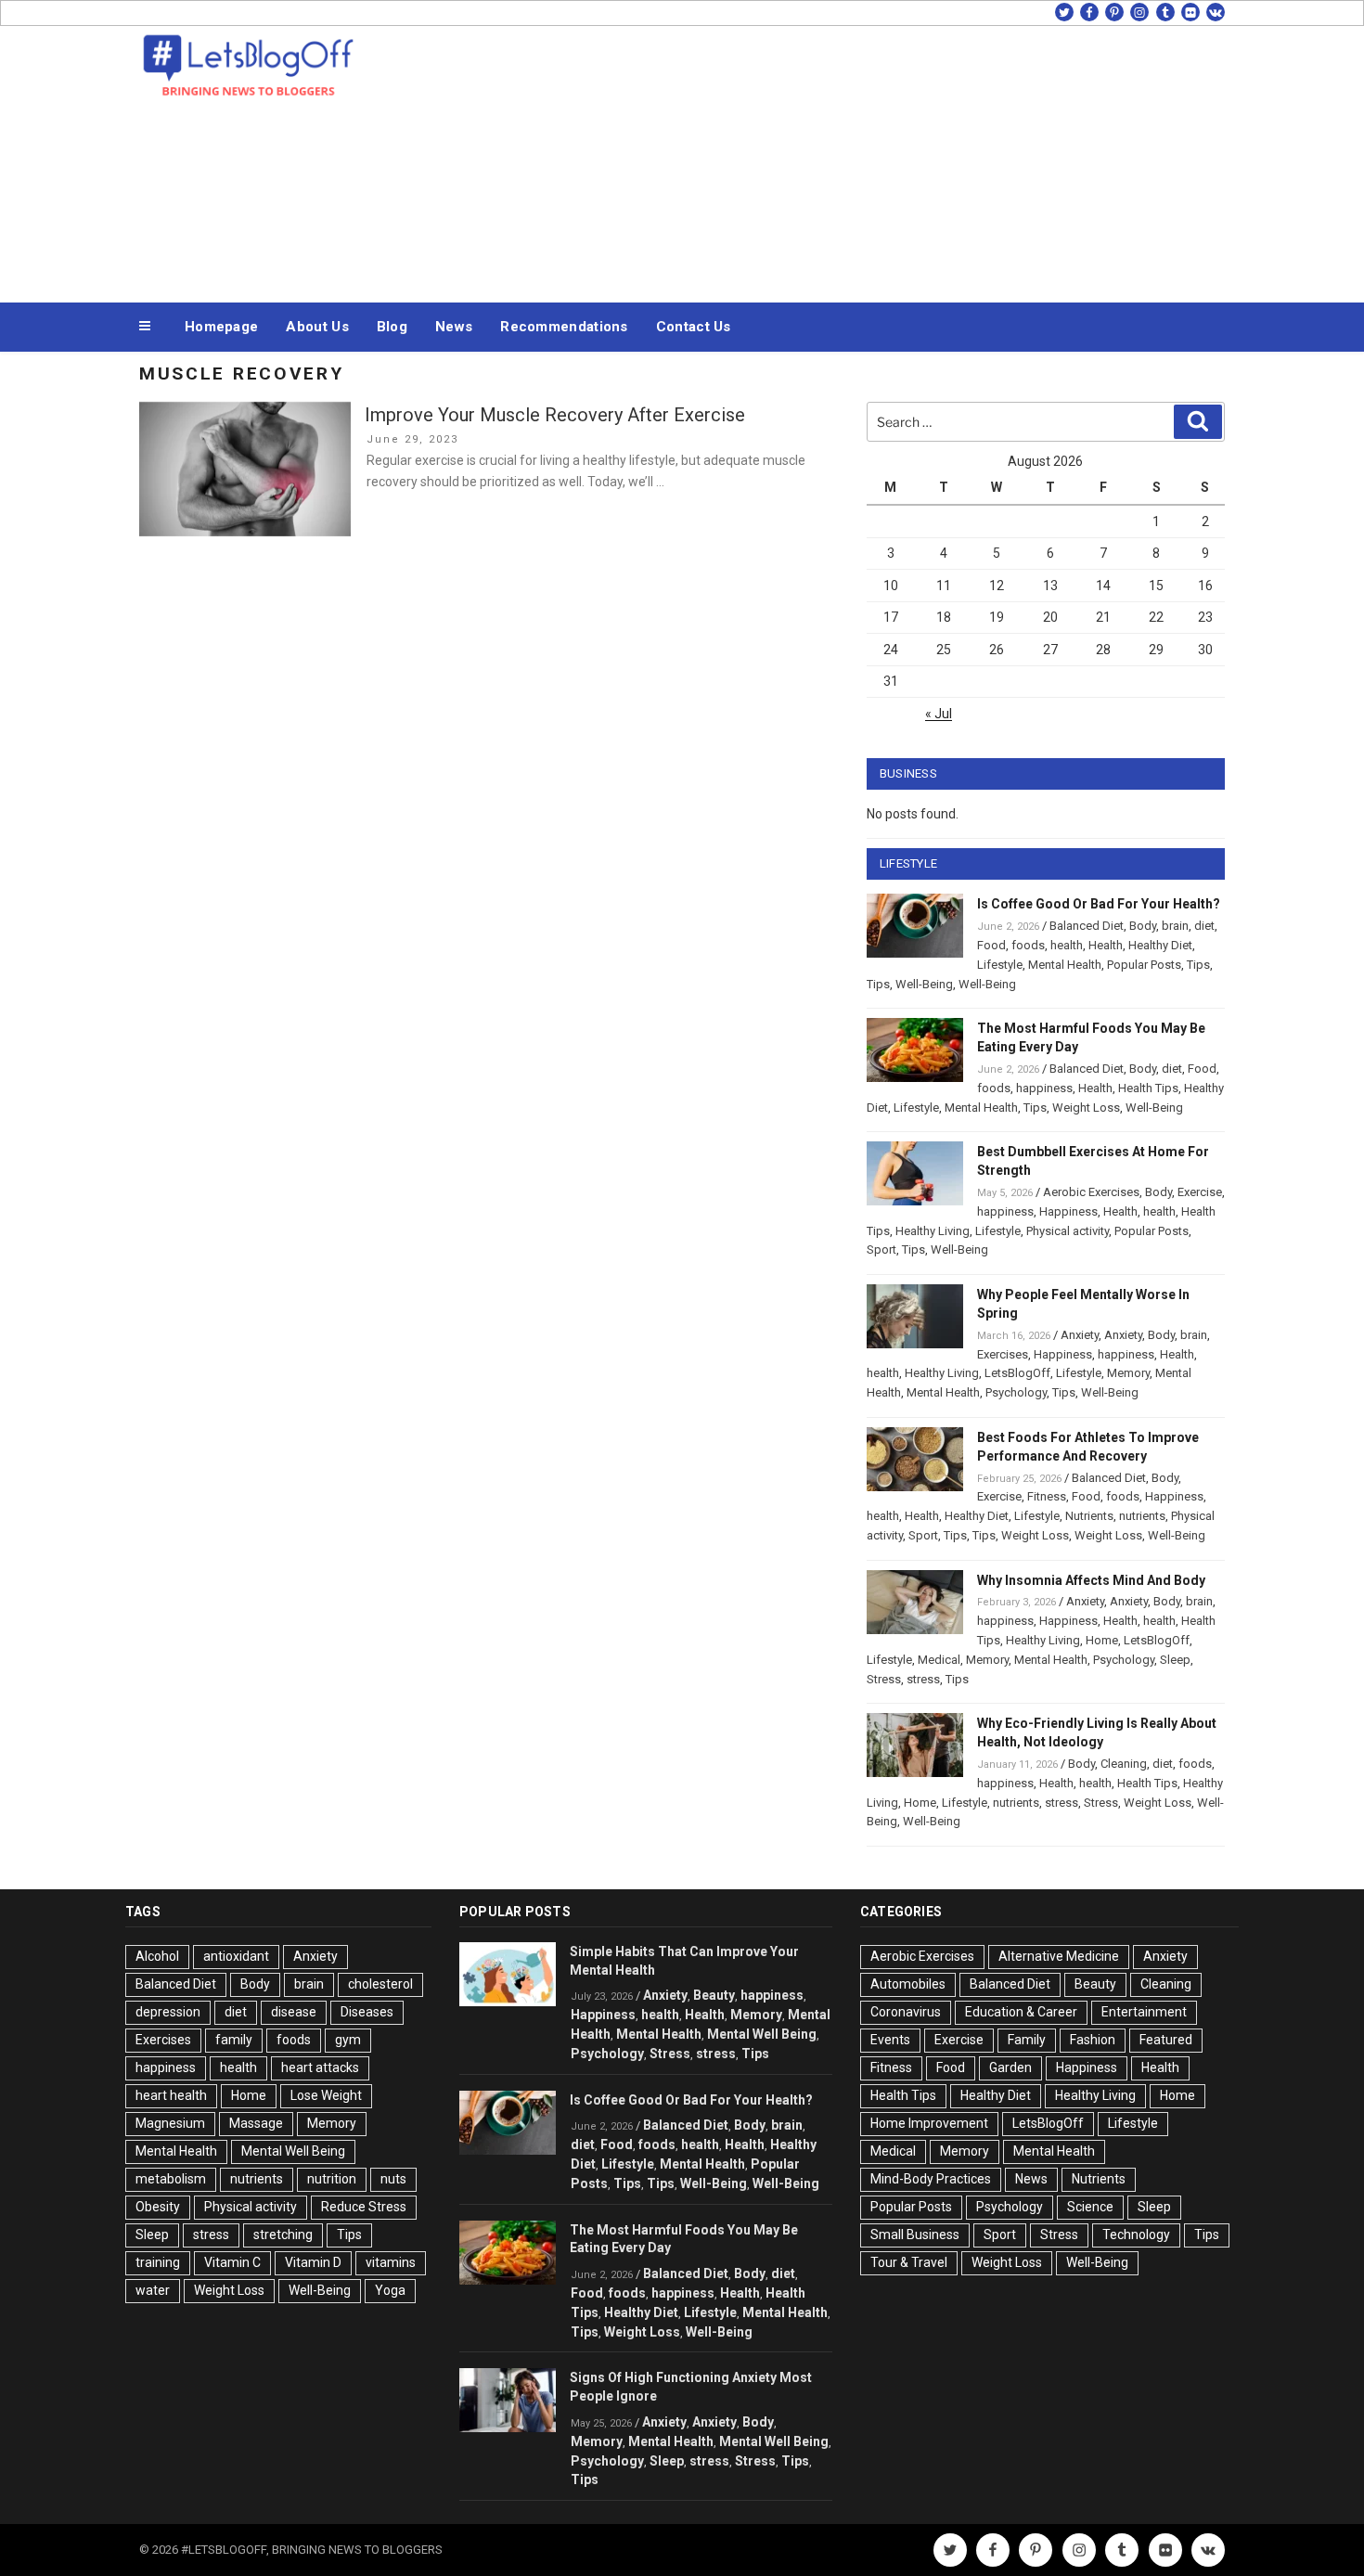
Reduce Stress (364, 2207)
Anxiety (1080, 1335)
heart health (171, 2095)
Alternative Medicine (1059, 1956)
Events (890, 2040)
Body (1143, 926)
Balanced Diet (1087, 926)
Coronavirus (906, 2012)
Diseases (367, 2012)
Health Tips (1148, 1088)
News (454, 327)
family (234, 2040)
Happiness (1068, 1211)
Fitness (1047, 1496)
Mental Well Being (293, 2151)
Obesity (158, 2207)
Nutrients (1089, 1516)
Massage (256, 2123)
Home (1102, 1640)
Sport (881, 1249)
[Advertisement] (869, 160)
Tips (1198, 965)
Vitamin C (232, 2262)
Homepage (221, 327)
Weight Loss (1086, 1108)
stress (923, 1679)
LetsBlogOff (1017, 1373)
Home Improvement (929, 2123)
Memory (1128, 1373)
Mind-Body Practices (931, 2179)
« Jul (939, 714)
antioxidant (236, 1956)
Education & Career (1021, 2012)
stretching (283, 2235)
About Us (317, 327)
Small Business (915, 2235)
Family (1027, 2040)
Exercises (1003, 1354)
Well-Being (924, 984)
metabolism (171, 2179)
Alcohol (157, 1956)
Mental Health (1065, 965)
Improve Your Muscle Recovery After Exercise (555, 415)
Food (991, 945)
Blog (392, 327)
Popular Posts (1144, 965)
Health (1106, 945)
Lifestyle (1000, 965)
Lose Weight (326, 2095)
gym (348, 2040)
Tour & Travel (909, 2262)
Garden (1010, 2067)
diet (1204, 926)
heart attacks (320, 2067)
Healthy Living (933, 1231)
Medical (939, 1660)
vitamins (391, 2262)
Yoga (390, 2290)
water (153, 2290)
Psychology (1016, 1392)
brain (1175, 926)
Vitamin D (313, 2262)
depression (168, 2012)
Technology (1136, 2235)
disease (294, 2012)
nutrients (1142, 1516)
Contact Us (694, 327)
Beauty (714, 1995)
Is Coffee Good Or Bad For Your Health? (1099, 904)
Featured (1166, 2040)
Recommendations (564, 327)
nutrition (332, 2179)
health (1067, 945)
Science (1090, 2207)
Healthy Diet (1160, 945)
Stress (884, 1679)
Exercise (1200, 1192)
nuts (393, 2179)
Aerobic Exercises (1091, 1192)
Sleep (1175, 1660)
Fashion (1093, 2040)
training (158, 2262)
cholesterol (380, 1984)
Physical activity (1068, 1231)
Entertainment (1144, 2012)
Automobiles (908, 1984)
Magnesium (170, 2123)
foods (1028, 945)
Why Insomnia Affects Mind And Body (1091, 1580)
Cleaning (1124, 1764)
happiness (1044, 1088)
